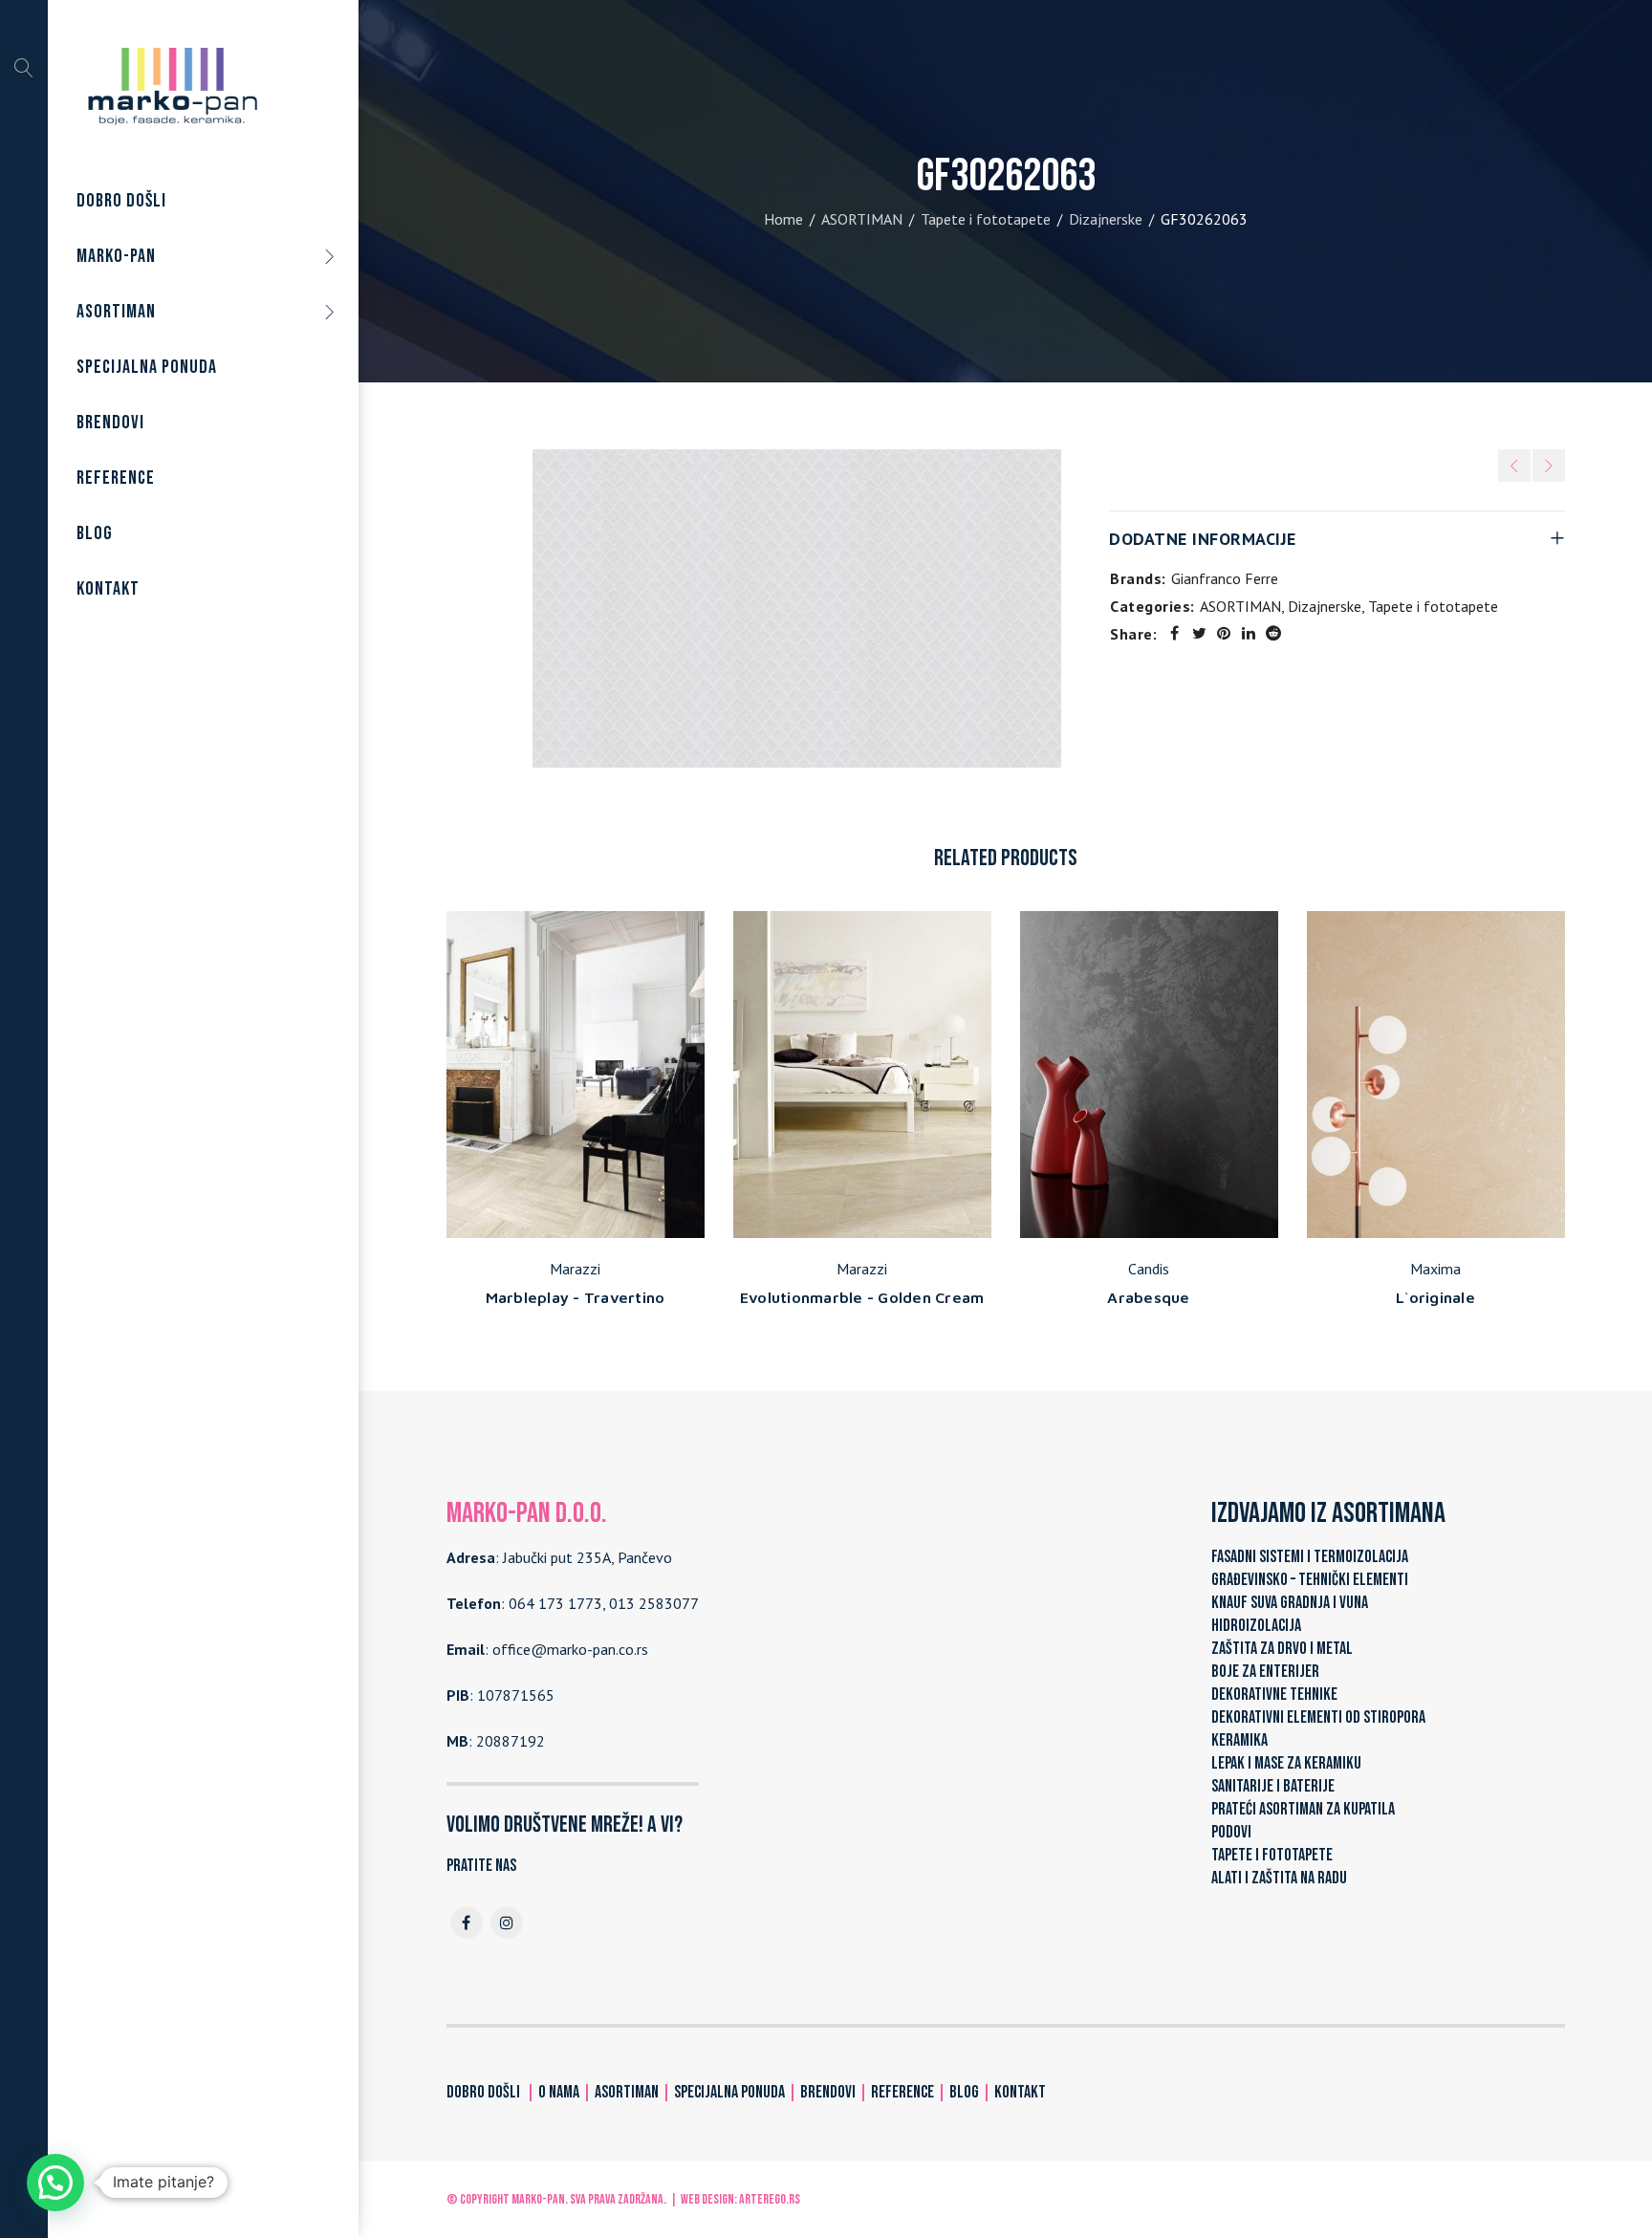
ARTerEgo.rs (770, 2199)
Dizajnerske (1106, 219)
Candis (1149, 1269)
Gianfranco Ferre (1225, 578)
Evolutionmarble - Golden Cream (862, 1297)
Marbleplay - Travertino (576, 1297)
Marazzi (575, 1269)
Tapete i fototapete (986, 219)
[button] (55, 2183)
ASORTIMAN (862, 219)
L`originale (1435, 1297)
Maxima (1435, 1269)
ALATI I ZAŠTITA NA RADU (1279, 1878)
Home (783, 219)
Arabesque (1148, 1297)
